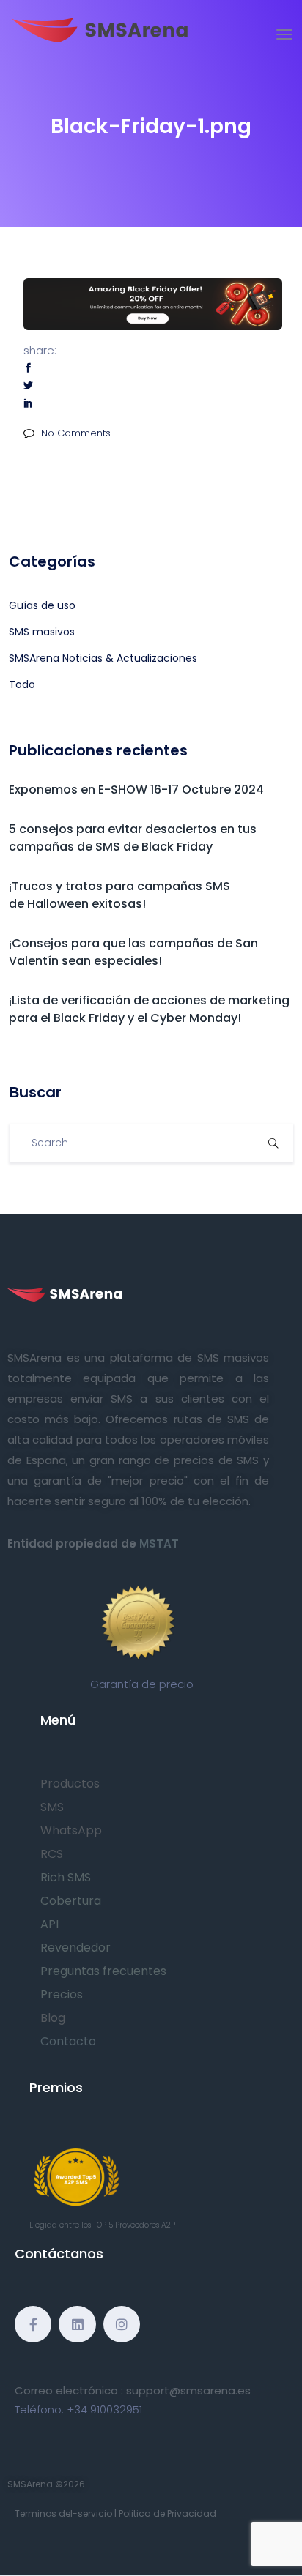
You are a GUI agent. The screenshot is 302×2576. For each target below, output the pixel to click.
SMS (52, 1807)
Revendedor (75, 1948)
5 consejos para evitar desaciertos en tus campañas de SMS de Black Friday (133, 838)
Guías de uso (42, 605)
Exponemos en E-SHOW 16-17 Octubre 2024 (136, 789)
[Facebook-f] (33, 2324)
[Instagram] (122, 2324)
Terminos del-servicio (63, 2513)
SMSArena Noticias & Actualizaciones (103, 658)
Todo (22, 684)
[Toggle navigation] (284, 34)
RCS (52, 1854)
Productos (70, 1784)
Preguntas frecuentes (103, 1971)
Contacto (68, 2041)
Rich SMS (66, 1877)
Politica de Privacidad (167, 2513)
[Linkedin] (77, 2324)
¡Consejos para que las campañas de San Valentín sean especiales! (133, 952)
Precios (62, 1994)
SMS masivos (42, 632)
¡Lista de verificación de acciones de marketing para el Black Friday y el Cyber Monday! (149, 1009)
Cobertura (71, 1901)
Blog (53, 2018)
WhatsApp (71, 1830)
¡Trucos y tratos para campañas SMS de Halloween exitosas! (119, 895)
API (49, 1924)
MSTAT (159, 1543)
